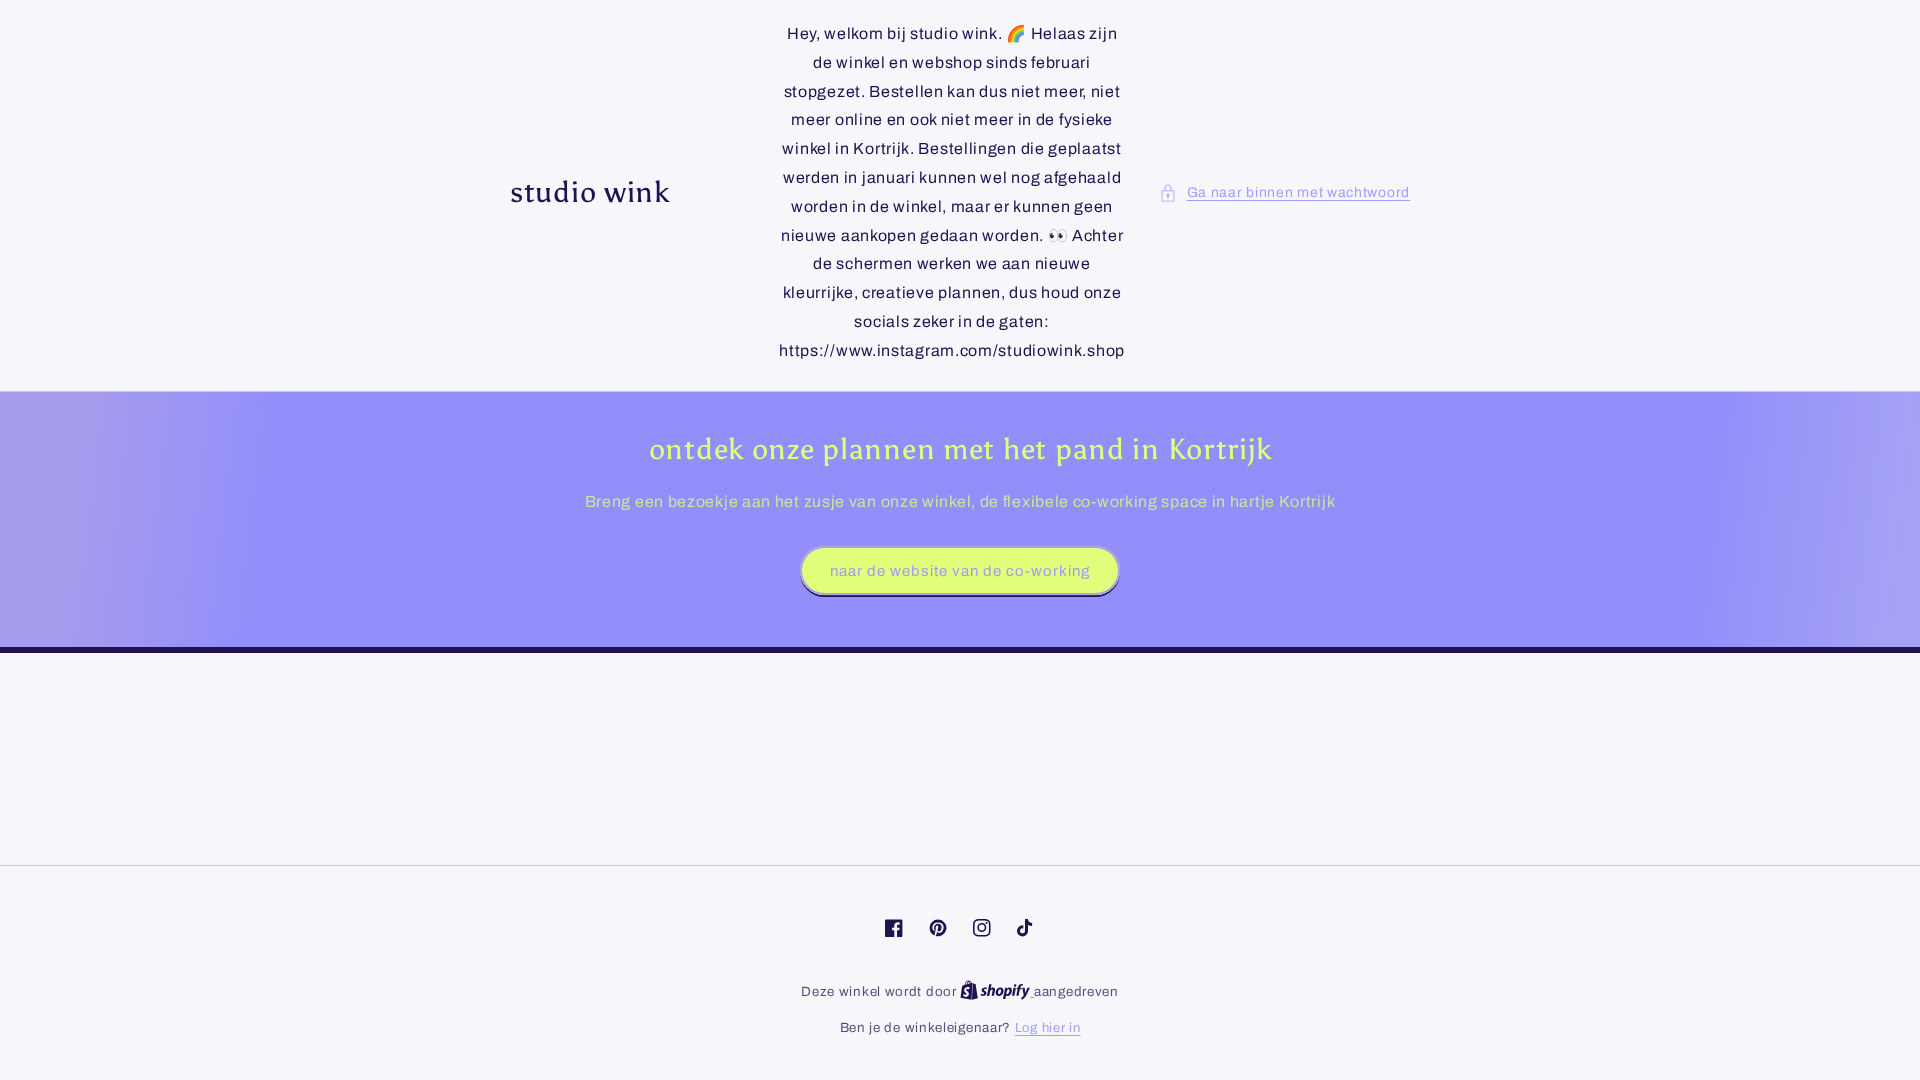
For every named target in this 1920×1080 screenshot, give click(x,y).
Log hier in (1048, 1028)
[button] (1284, 192)
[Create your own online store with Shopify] (997, 992)
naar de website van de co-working (960, 571)
